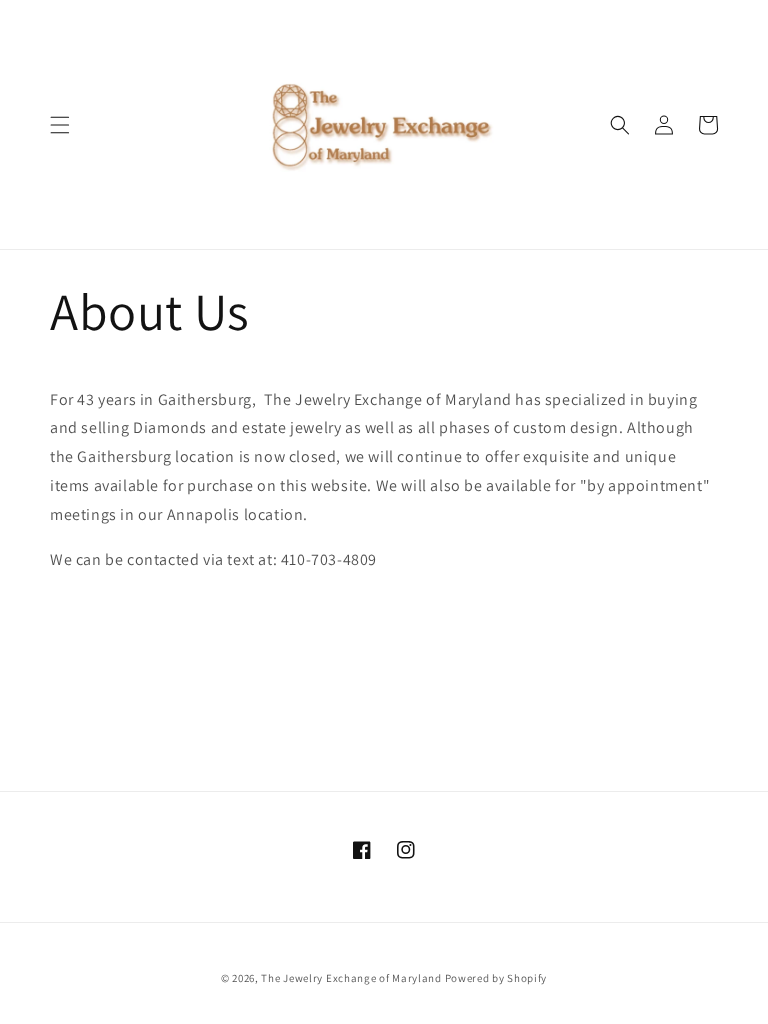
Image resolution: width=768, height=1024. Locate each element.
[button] (60, 125)
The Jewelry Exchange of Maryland (351, 978)
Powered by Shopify (496, 978)
